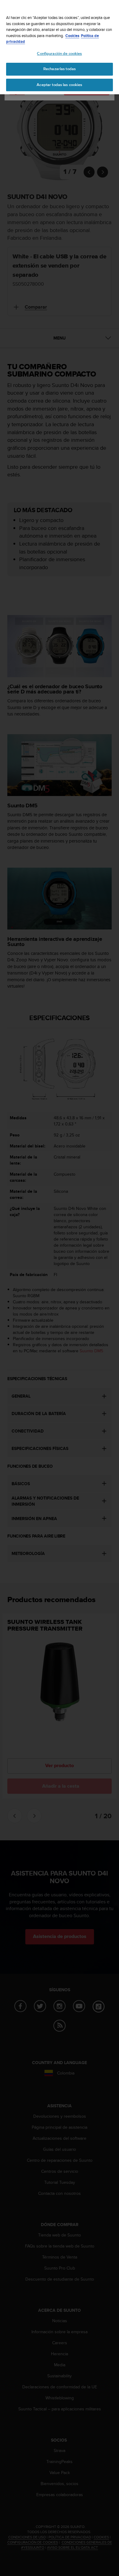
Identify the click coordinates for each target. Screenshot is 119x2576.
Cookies (72, 36)
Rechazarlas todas (60, 69)
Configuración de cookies (59, 54)
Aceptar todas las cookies (59, 85)
